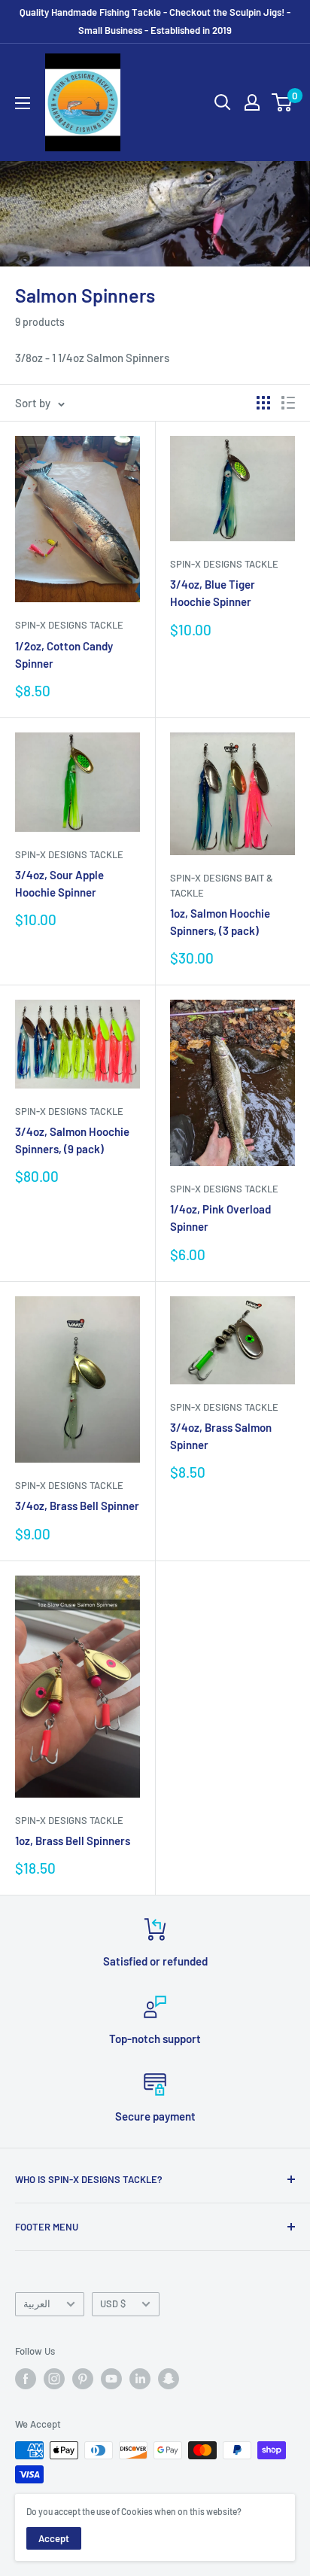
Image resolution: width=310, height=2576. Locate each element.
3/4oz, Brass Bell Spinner (77, 1506)
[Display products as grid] (263, 403)
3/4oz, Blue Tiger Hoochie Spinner (213, 593)
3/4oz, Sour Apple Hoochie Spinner (59, 883)
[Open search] (223, 102)
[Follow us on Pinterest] (83, 2379)
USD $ (113, 2303)
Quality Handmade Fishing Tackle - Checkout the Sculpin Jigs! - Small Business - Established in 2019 (155, 21)
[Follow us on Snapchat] (169, 2379)
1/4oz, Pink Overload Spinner (220, 1218)
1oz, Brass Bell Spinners (73, 1841)
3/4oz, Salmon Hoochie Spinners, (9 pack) (72, 1140)
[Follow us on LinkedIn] (140, 2379)
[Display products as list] (288, 403)
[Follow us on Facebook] (26, 2379)
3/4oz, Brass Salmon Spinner (221, 1436)
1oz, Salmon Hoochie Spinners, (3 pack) (220, 922)
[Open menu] (23, 103)
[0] (283, 102)
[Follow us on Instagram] (54, 2379)
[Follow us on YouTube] (111, 2379)
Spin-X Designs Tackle (69, 625)
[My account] (252, 102)
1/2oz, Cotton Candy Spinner (64, 655)
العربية (37, 2303)
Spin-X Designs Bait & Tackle (222, 885)
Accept (54, 2538)
